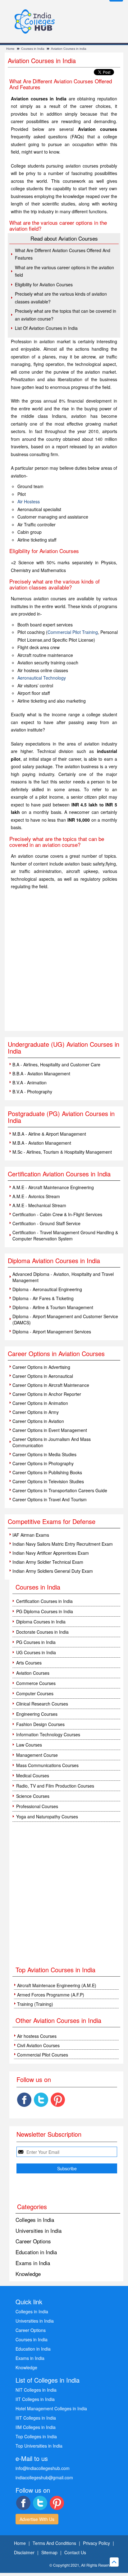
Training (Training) (35, 2004)
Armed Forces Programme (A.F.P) (51, 1995)
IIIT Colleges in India (36, 2418)
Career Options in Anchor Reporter (47, 1394)
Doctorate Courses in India (42, 1632)
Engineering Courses (37, 1714)
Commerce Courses (36, 1683)
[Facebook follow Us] (24, 2100)
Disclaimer (24, 2552)
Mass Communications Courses (47, 1765)
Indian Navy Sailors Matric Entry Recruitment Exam (63, 1544)
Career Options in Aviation (38, 1421)
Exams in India (33, 2263)
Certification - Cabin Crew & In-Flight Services (57, 1214)
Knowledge (28, 2274)
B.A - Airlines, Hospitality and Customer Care (56, 1064)
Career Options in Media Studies (44, 1454)
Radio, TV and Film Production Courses (55, 1786)
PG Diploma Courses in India (45, 1611)
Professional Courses (37, 1806)
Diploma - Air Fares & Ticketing (43, 1298)
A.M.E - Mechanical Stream (39, 1205)
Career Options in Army (36, 1412)
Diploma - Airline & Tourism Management (53, 1307)
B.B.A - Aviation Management (41, 1073)
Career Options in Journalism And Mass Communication (52, 1442)
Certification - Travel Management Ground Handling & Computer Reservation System (65, 1235)
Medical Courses (33, 1775)
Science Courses (33, 1796)
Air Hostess (29, 501)
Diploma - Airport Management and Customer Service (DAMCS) (65, 1319)
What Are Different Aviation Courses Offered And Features (63, 254)
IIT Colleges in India (35, 2399)
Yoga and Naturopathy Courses (47, 1817)
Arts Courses (29, 1663)
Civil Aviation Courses (38, 2045)
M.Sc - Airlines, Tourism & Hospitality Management (62, 1152)
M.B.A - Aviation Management (42, 1143)
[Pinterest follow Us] (58, 2100)
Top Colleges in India (36, 2436)
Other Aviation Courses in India (58, 2020)
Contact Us (75, 2552)
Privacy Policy (96, 2543)
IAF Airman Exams (31, 1535)
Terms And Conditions (54, 2543)
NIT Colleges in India (36, 2390)
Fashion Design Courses (40, 1724)
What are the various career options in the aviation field (64, 271)
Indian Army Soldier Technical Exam (48, 1562)
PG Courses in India (36, 1642)
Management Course (37, 1755)
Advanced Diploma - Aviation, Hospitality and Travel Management (63, 1277)
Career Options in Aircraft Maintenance (51, 1385)
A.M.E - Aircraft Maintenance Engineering (53, 1187)
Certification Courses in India (44, 1601)
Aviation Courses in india (69, 49)
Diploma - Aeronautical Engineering (47, 1289)
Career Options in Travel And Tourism (50, 1499)
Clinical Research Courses (42, 1704)
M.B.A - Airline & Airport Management (49, 1134)
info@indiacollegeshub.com (43, 2468)
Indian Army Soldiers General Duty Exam (53, 1571)
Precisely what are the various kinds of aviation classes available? (61, 298)
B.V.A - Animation (30, 1083)
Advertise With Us (37, 2519)
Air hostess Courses (37, 2036)
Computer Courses (35, 1693)
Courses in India (33, 49)
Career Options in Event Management (50, 1430)
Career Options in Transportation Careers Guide (60, 1490)
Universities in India (39, 2230)
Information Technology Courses (48, 1734)
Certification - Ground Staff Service (46, 1223)
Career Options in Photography (43, 1463)
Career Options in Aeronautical (43, 1376)
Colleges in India (35, 2220)
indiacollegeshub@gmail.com (44, 2477)
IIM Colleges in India (36, 2427)
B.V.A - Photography (32, 1092)
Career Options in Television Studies (48, 1481)
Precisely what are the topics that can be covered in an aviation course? (66, 315)
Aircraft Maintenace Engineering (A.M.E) (57, 1985)
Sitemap (49, 2552)
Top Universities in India (39, 2446)
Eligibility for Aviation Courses (44, 284)
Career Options (33, 2241)
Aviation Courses (33, 1673)
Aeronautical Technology (42, 678)
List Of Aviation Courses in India (46, 328)
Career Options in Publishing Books (47, 1472)
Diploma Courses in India (41, 1622)
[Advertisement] (64, 964)
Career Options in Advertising (41, 1367)
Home (10, 49)
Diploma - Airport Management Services (52, 1332)
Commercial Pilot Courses (43, 2055)
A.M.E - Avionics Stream (36, 1196)
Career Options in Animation (40, 1403)
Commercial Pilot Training (73, 632)
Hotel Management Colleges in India (51, 2408)
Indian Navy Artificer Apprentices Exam (51, 1553)
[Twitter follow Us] (41, 2100)
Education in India (36, 2252)
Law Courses (29, 1745)
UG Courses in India (36, 1652)
